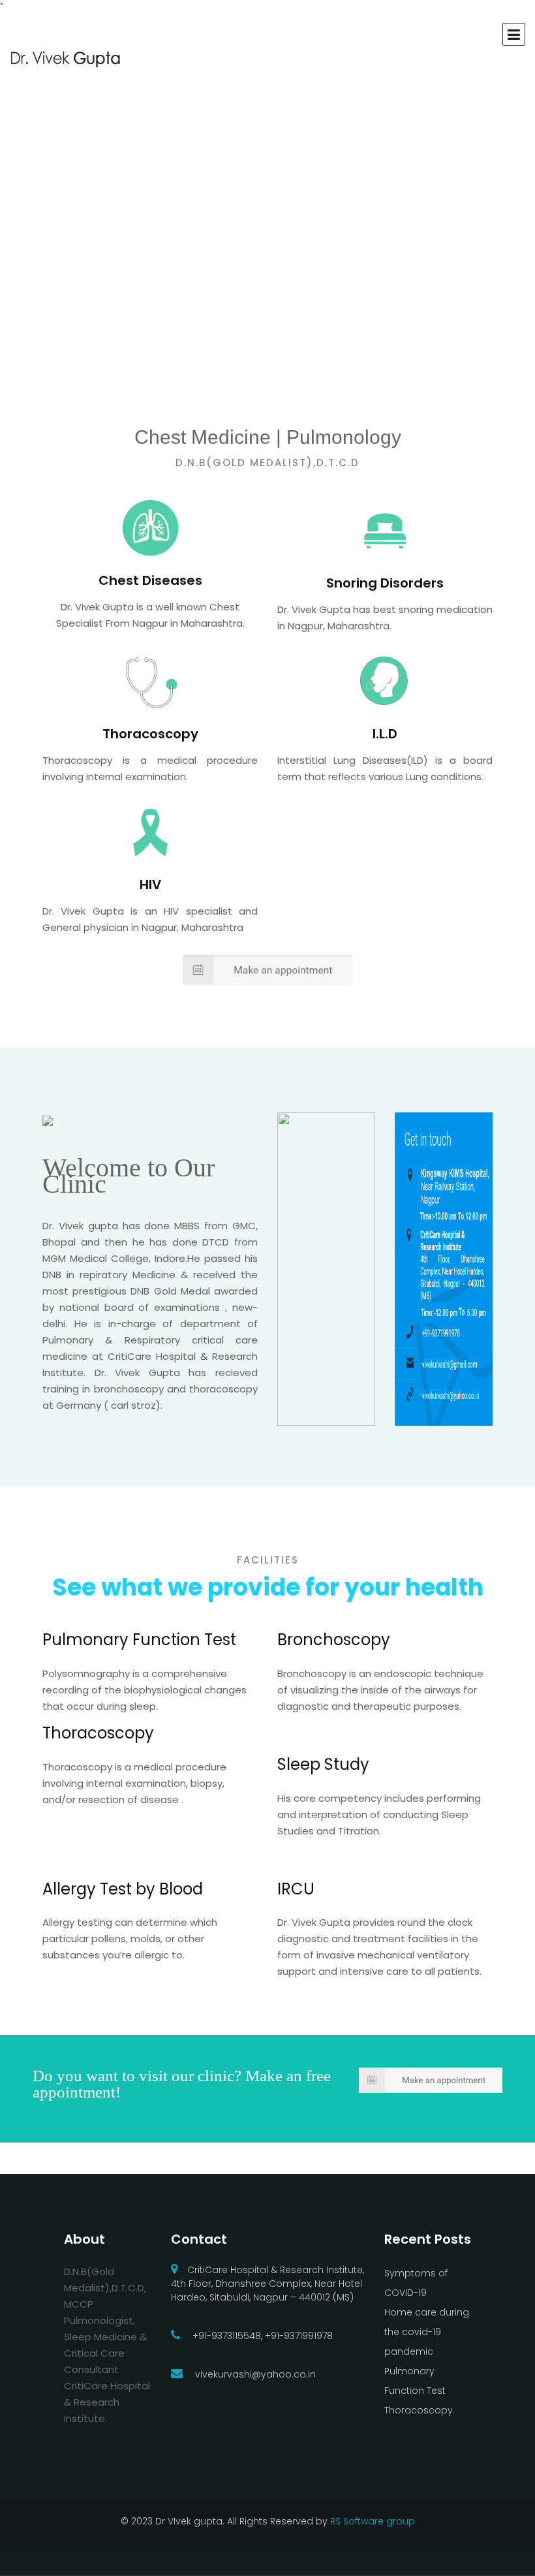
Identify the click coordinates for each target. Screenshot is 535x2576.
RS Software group (373, 2521)
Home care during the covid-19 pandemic (427, 2332)
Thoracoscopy (419, 2410)
